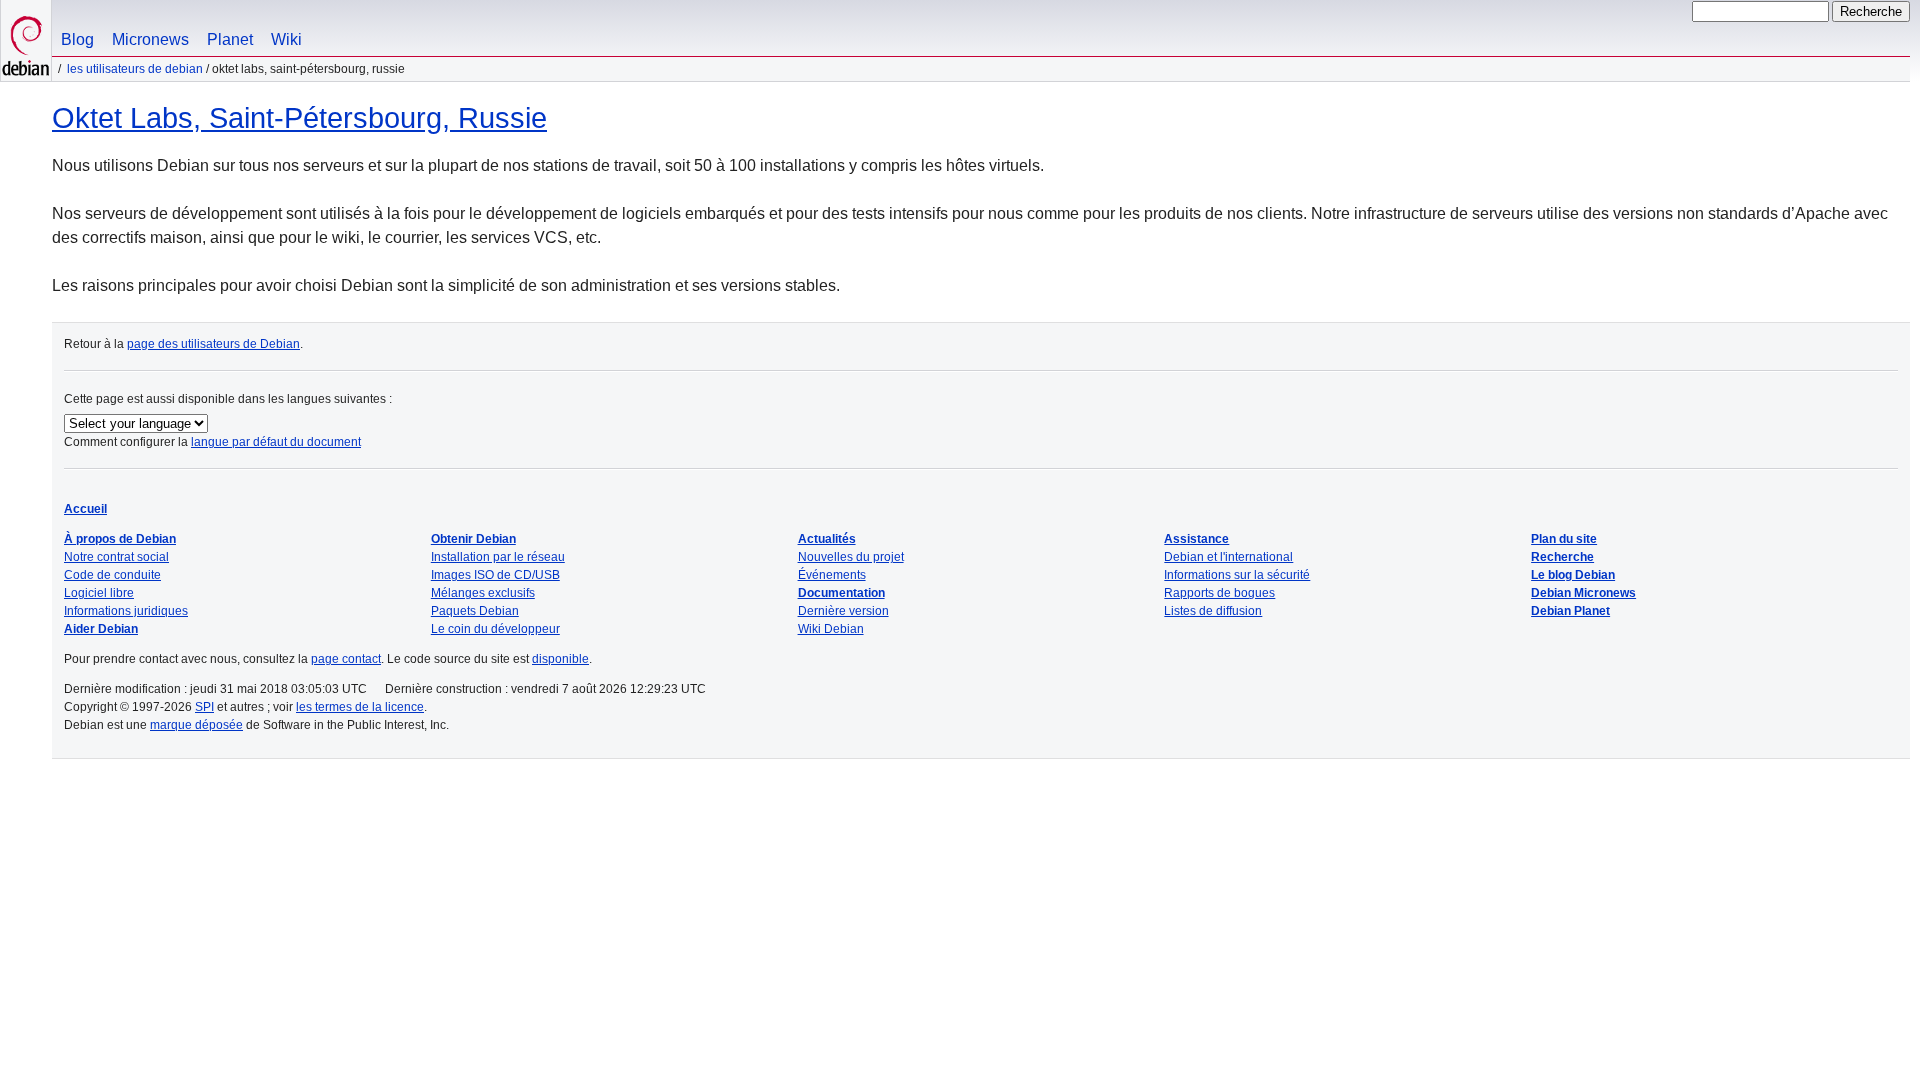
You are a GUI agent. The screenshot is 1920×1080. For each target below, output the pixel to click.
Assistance (1196, 539)
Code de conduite (112, 575)
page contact (346, 659)
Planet (230, 39)
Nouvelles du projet (851, 557)
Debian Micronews (1583, 593)
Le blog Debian (1573, 575)
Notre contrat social (116, 557)
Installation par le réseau (498, 557)
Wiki (286, 39)
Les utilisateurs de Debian (135, 69)
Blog (77, 39)
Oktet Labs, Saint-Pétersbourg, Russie (299, 118)
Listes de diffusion (1213, 611)
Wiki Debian (831, 629)
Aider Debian (101, 629)
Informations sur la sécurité (1237, 575)
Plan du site (1564, 539)
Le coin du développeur (495, 629)
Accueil (85, 509)
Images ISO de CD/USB (495, 575)
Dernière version (843, 611)
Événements (832, 575)
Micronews (150, 39)
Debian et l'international (1228, 557)
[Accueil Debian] (26, 40)
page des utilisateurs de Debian (213, 344)
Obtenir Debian (473, 539)
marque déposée (196, 725)
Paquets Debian (475, 611)
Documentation (841, 593)
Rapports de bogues (1219, 593)
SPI (204, 707)
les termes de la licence (360, 707)
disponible (560, 659)
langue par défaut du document (276, 442)
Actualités (827, 539)
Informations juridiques (126, 611)
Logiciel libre (99, 593)
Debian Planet (1570, 611)
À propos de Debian (120, 539)
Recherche (1562, 557)
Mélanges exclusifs (483, 593)
